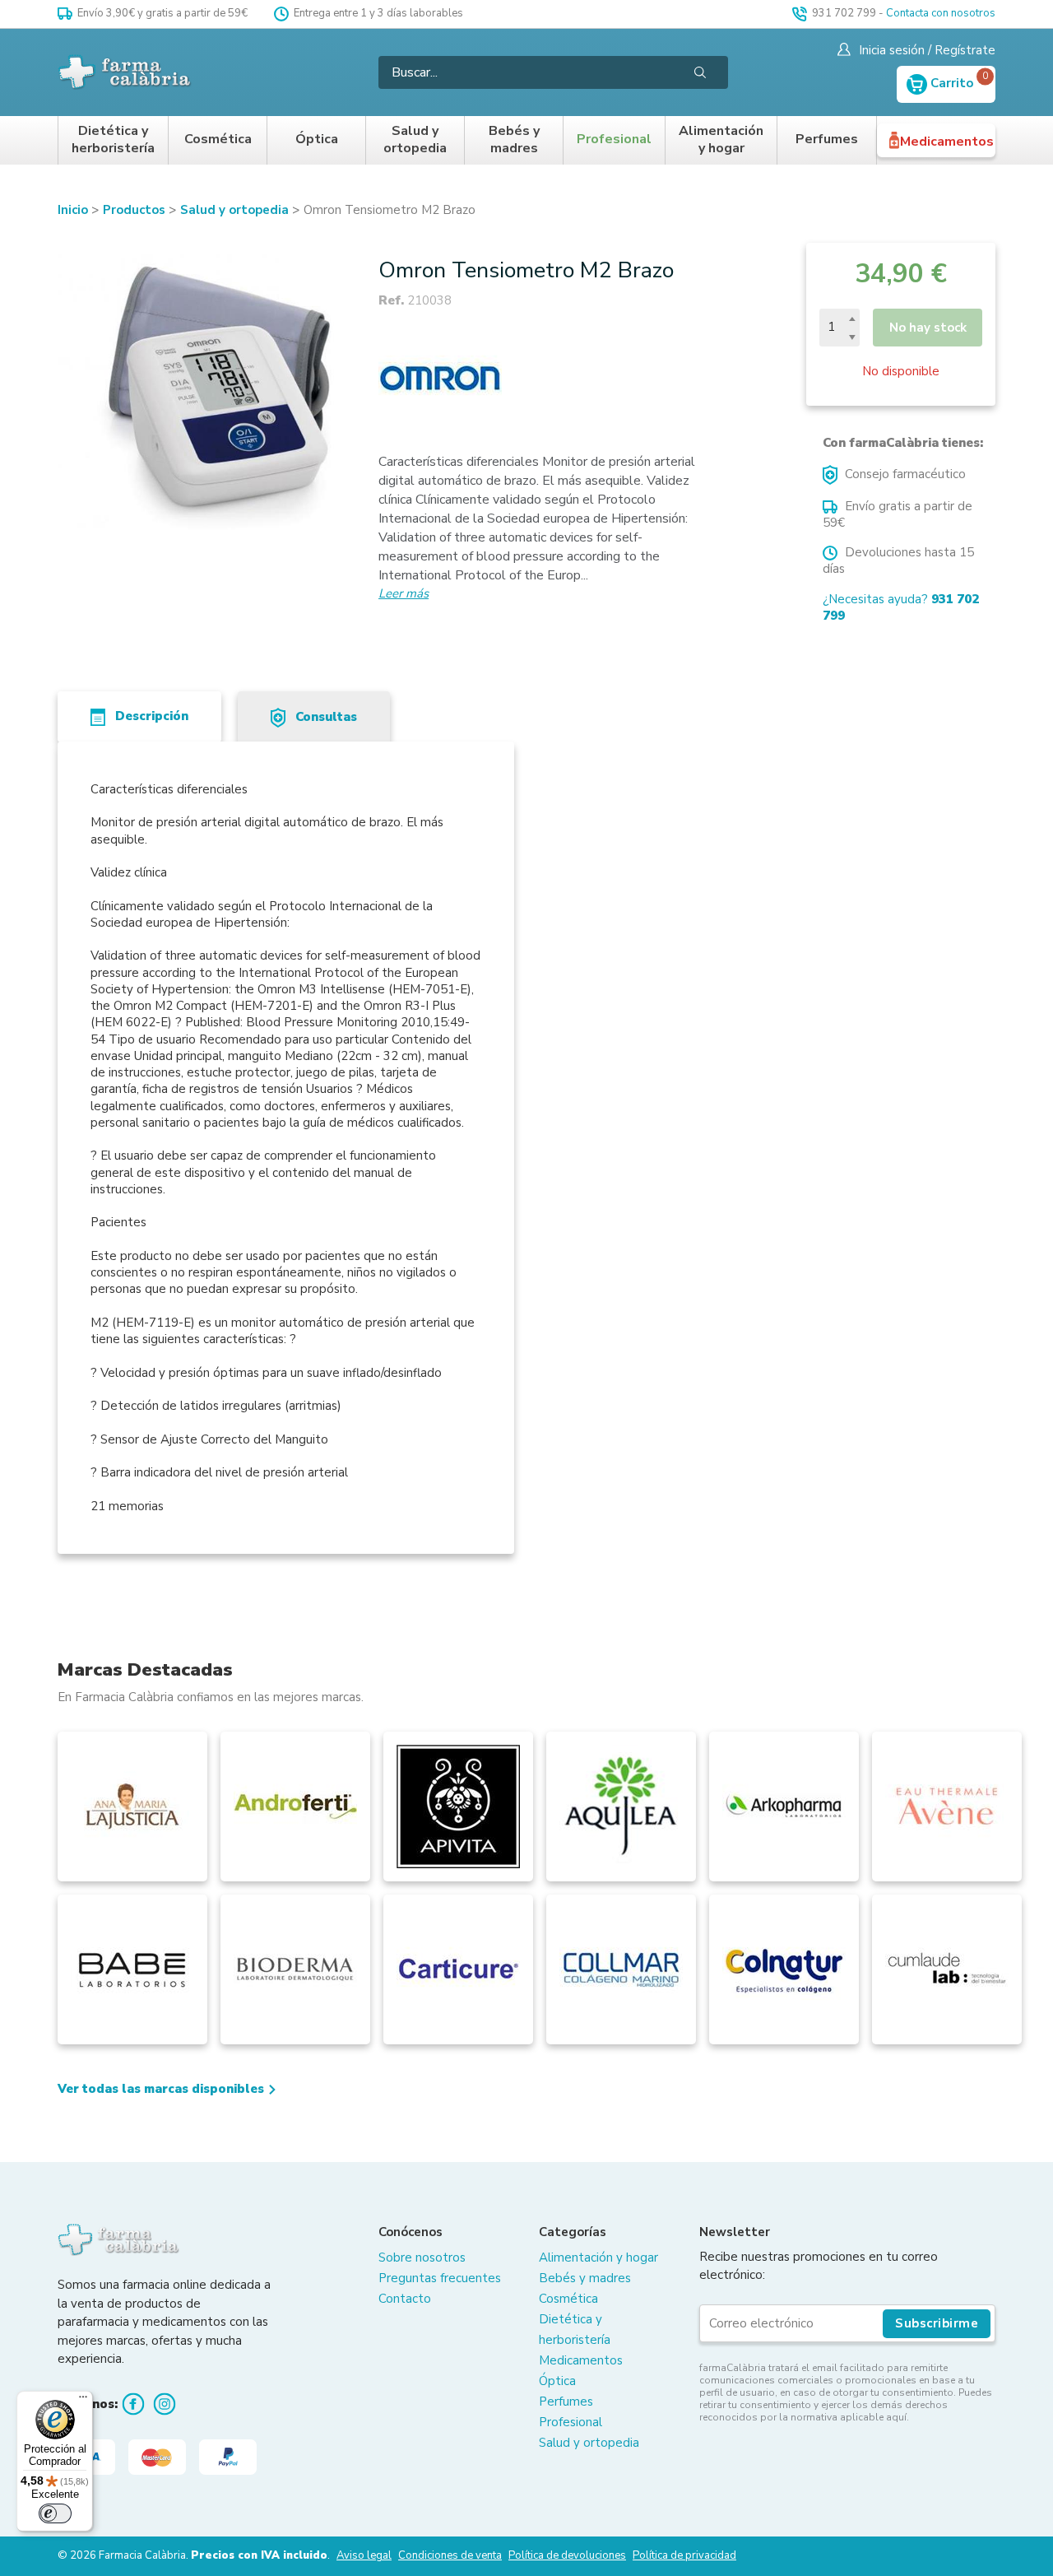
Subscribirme (937, 2323)
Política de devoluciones (567, 2555)
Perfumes (827, 139)
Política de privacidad (684, 2555)
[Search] (700, 72)
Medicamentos (947, 142)
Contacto (405, 2299)
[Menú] (83, 2401)
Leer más (404, 593)
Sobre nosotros (422, 2257)
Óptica (317, 139)
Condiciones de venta (450, 2555)
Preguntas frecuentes (440, 2278)
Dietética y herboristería (113, 140)
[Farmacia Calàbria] (125, 72)
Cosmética (218, 139)
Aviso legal (364, 2555)
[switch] (55, 2513)
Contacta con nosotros (941, 13)
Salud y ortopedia (415, 140)
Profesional (614, 139)
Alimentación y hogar (721, 140)
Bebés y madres (514, 140)
